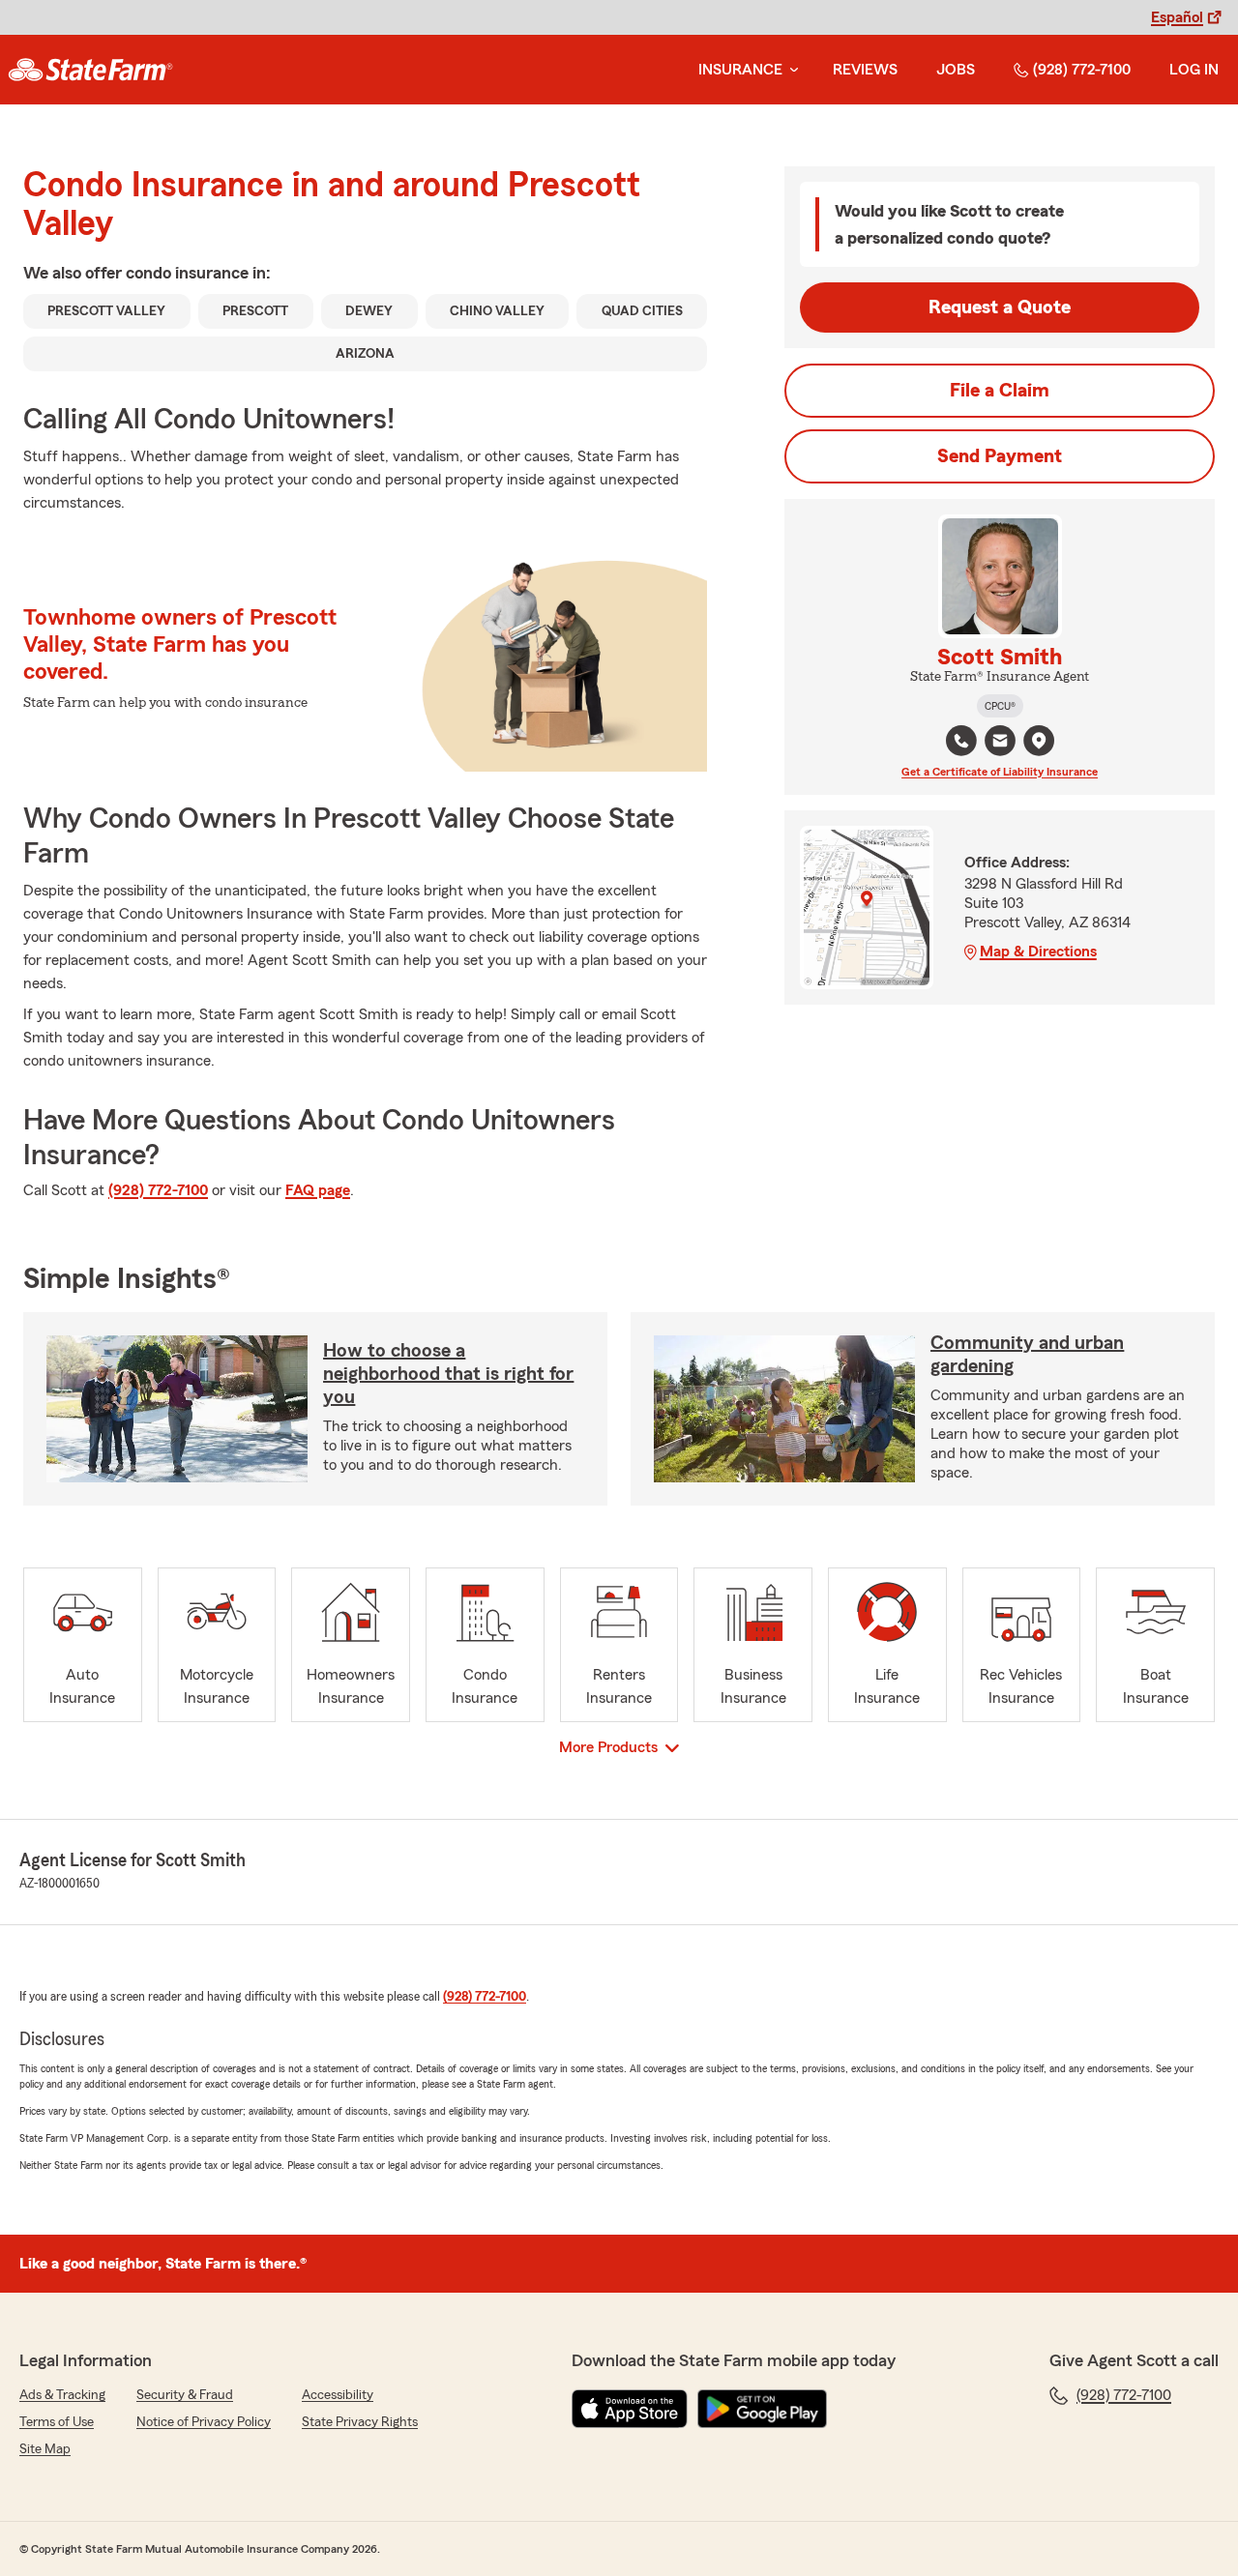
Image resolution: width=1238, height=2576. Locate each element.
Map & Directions (1038, 951)
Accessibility (338, 2395)
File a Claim (1000, 391)
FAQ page (318, 1190)
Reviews (865, 70)
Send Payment (1000, 456)
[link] (90, 70)
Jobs (956, 70)
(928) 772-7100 (1082, 70)
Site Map (45, 2449)
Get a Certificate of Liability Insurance (1000, 772)
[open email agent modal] (1000, 743)
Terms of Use (57, 2422)
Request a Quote (1000, 307)
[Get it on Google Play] (762, 2409)
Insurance (740, 70)
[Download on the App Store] (630, 2409)
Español (1177, 17)
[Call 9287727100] (961, 741)
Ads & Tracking (62, 2395)
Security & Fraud (185, 2395)
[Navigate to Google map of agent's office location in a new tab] (1039, 741)
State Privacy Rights (360, 2422)
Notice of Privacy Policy (204, 2422)
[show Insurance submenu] (790, 70)
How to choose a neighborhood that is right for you (448, 1374)
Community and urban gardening (1027, 1355)
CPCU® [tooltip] (1000, 706)
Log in (1194, 70)
